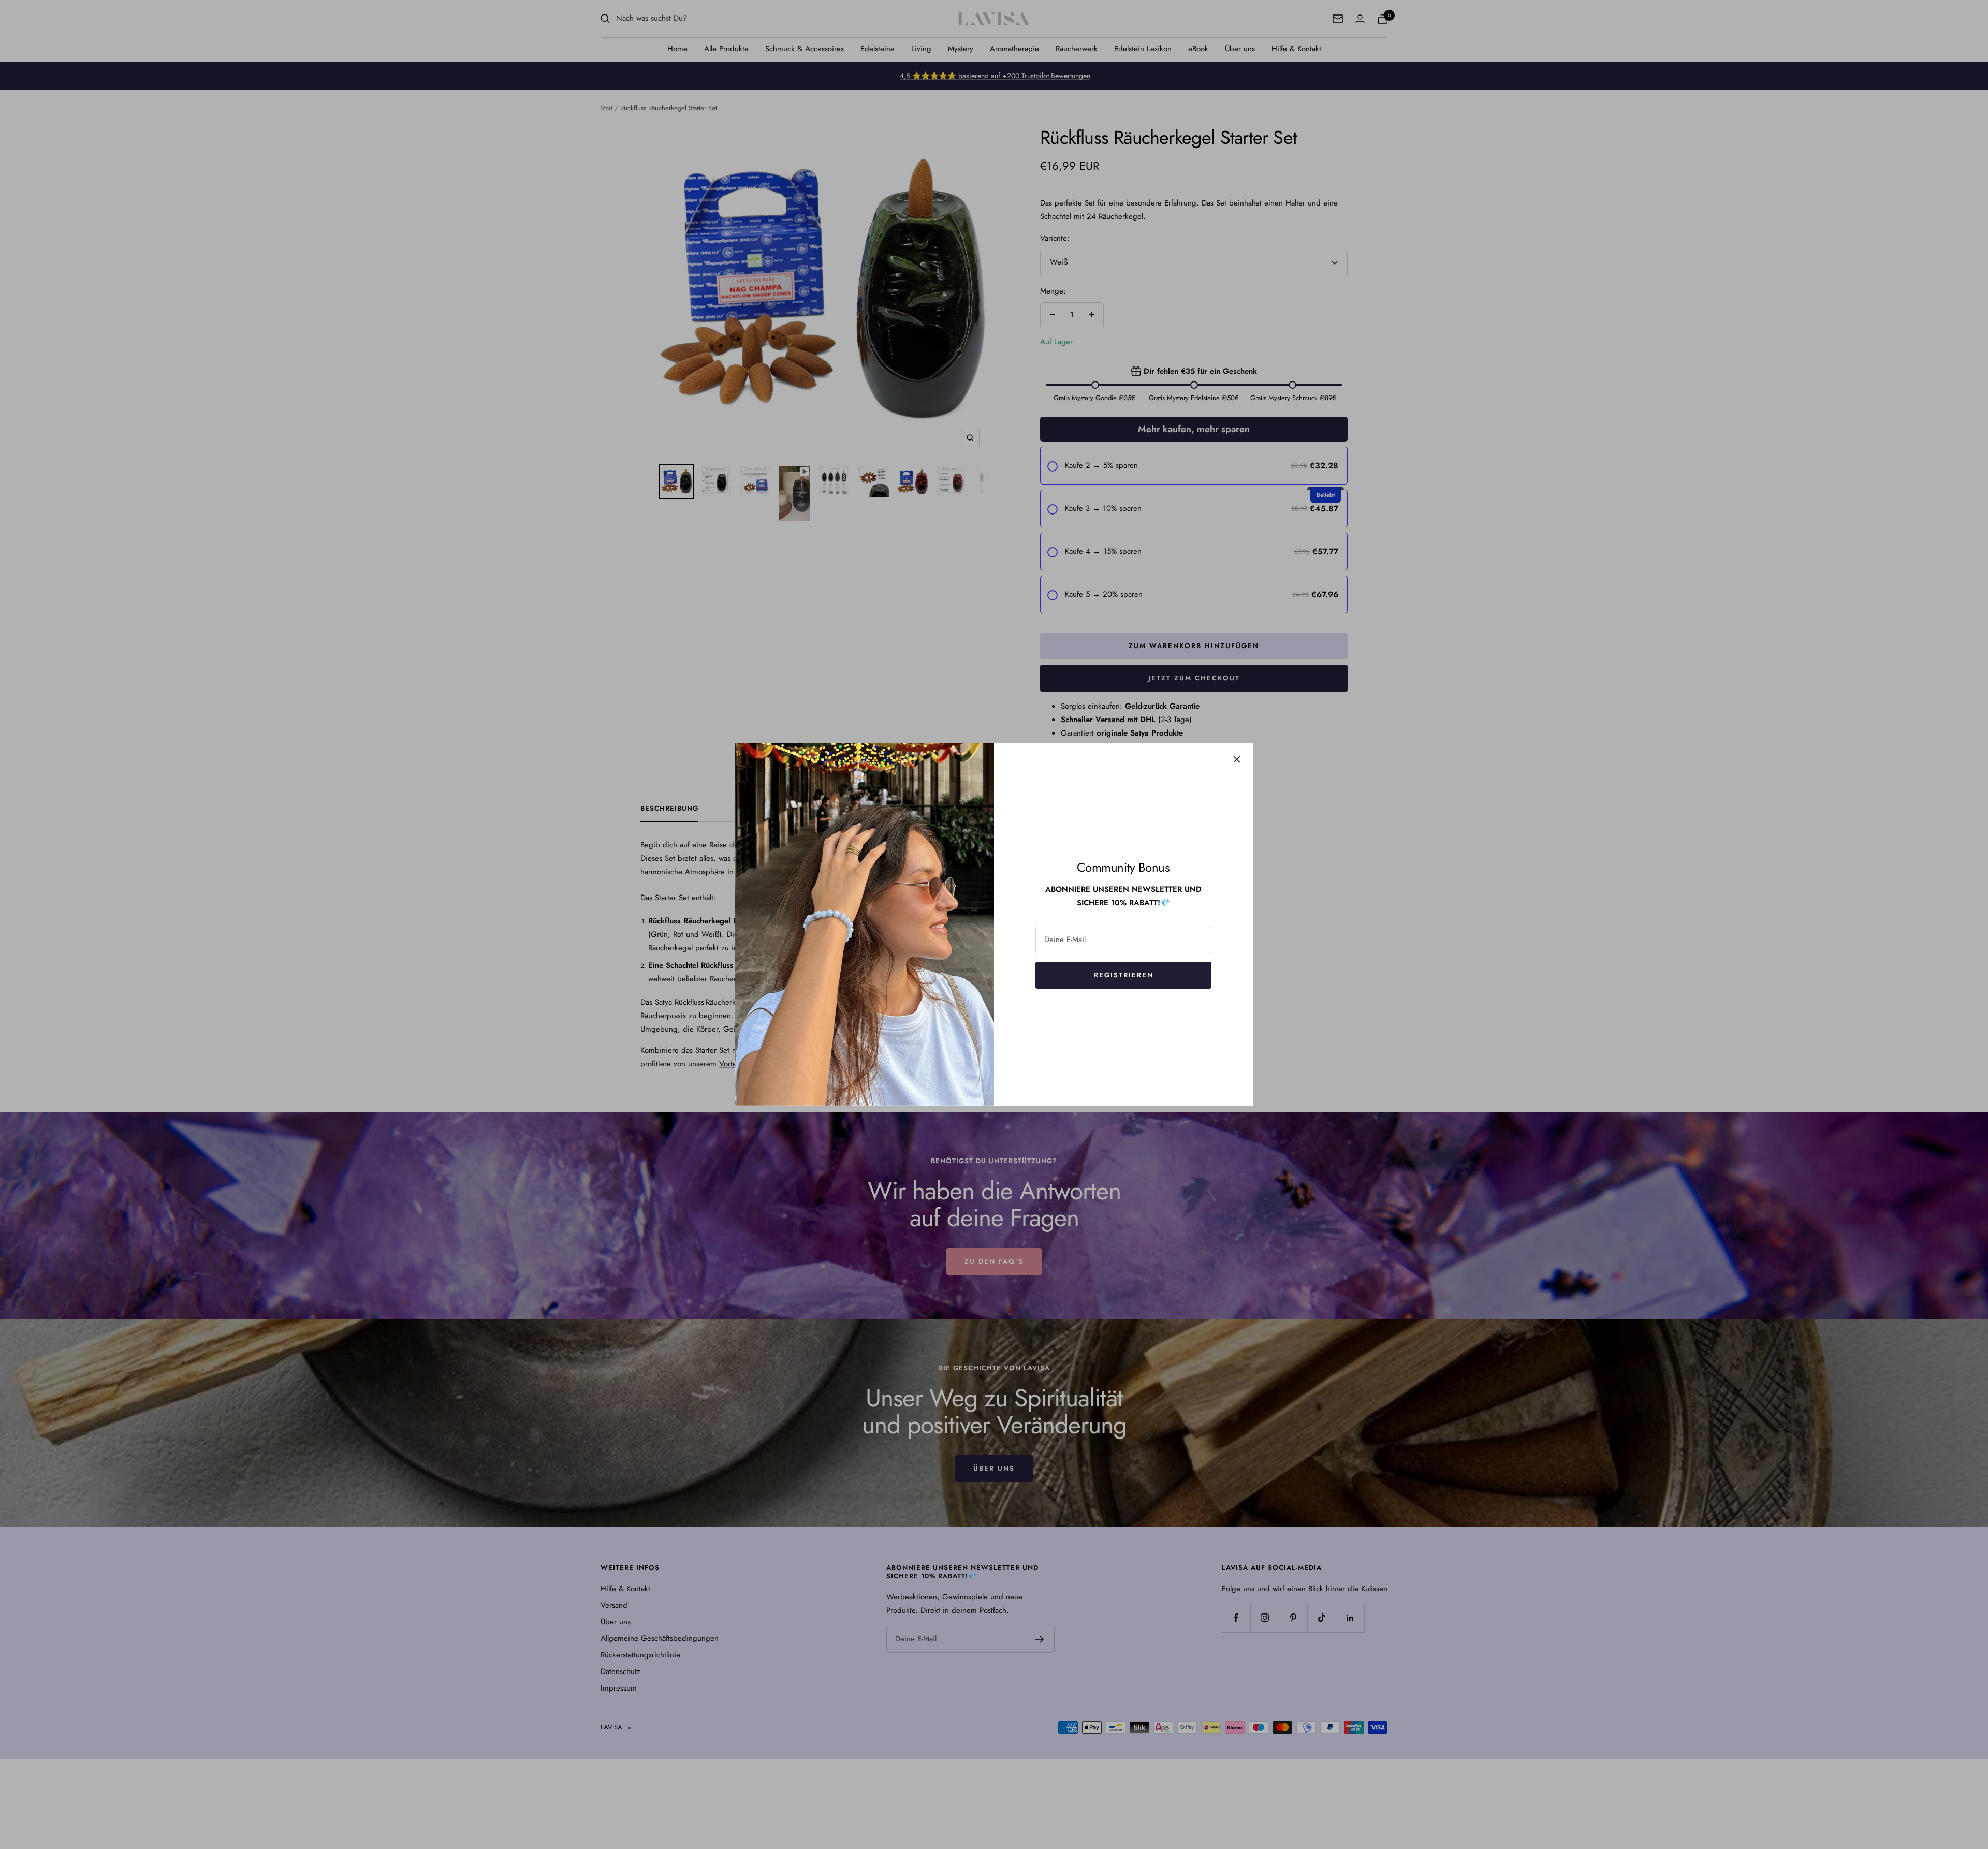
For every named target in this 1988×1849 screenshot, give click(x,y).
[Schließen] (1237, 759)
